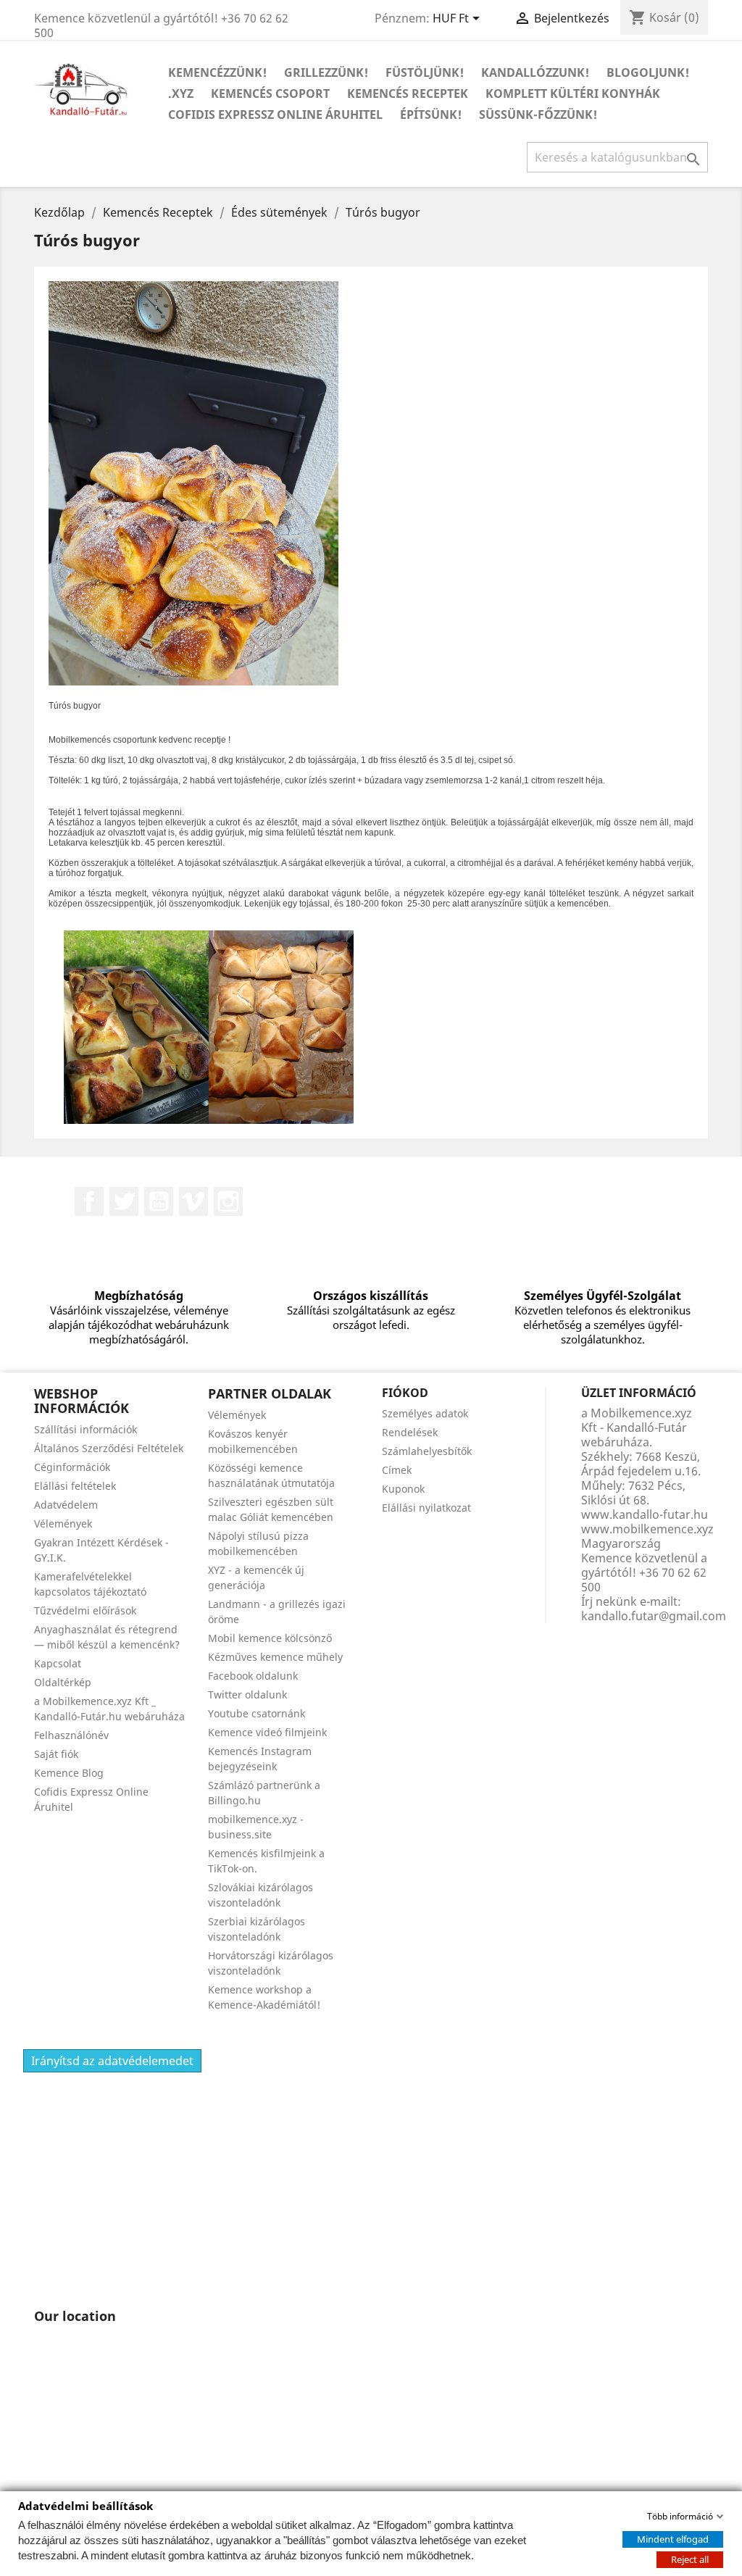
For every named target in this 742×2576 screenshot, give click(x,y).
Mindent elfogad (673, 2538)
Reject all (690, 2559)
